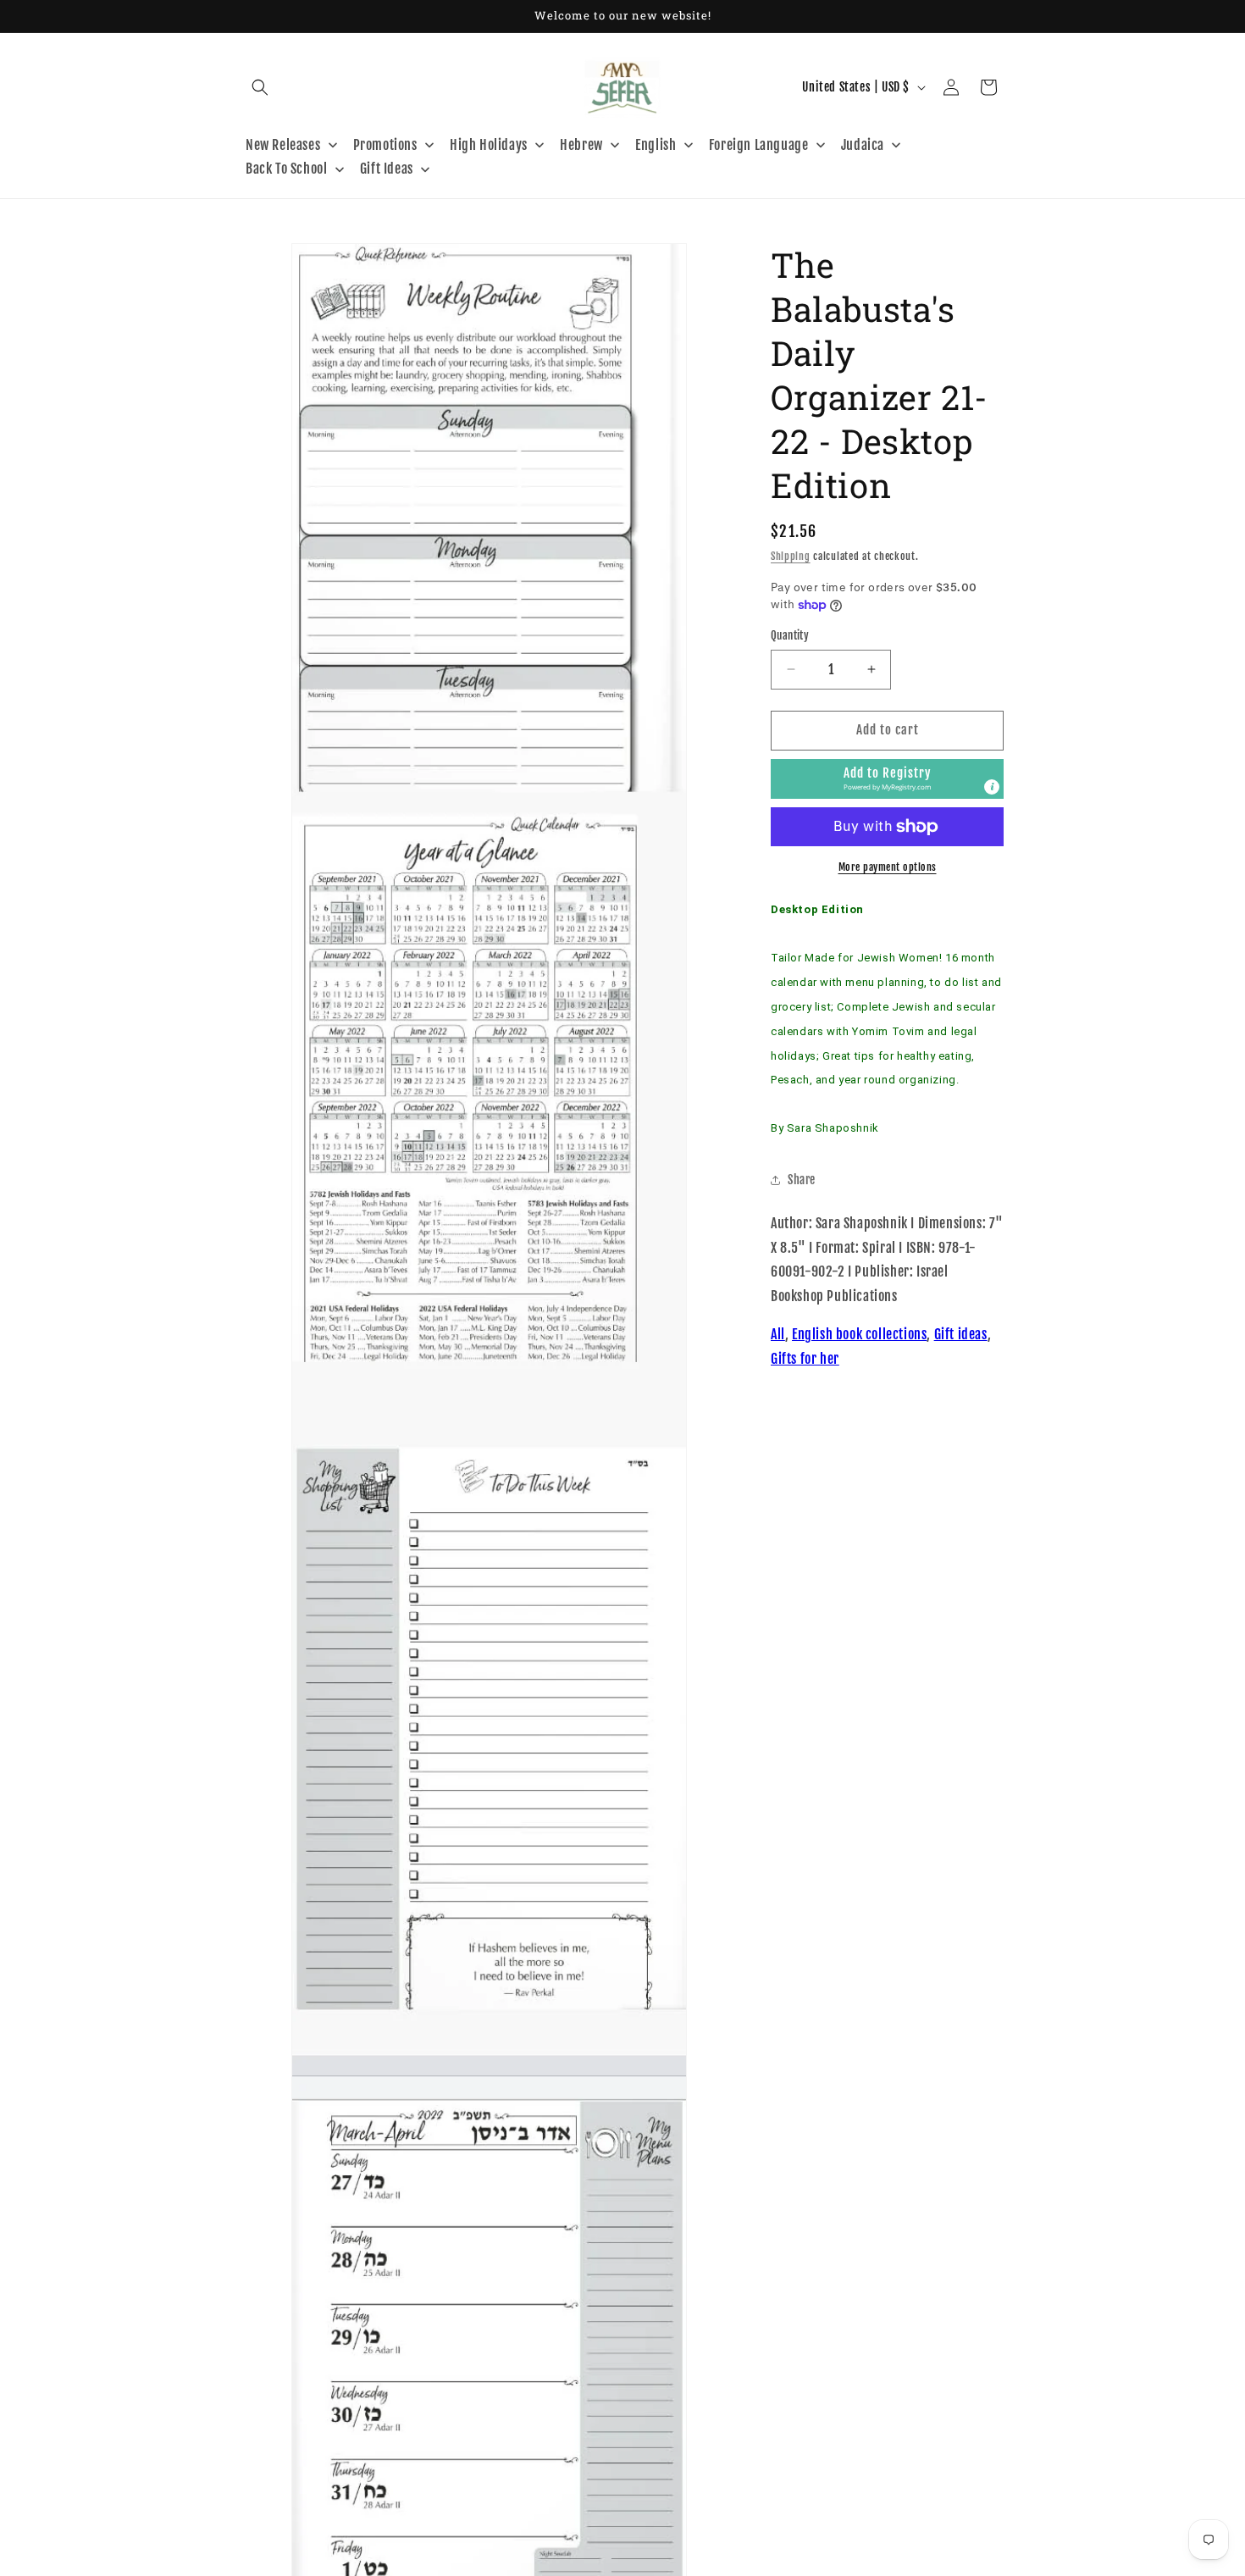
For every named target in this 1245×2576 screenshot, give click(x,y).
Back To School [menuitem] (286, 169)
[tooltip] (992, 787)
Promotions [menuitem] (385, 145)
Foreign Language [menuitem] (759, 145)
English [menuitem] (656, 145)
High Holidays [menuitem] (489, 145)
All (778, 1334)
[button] (260, 87)
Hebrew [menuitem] (581, 145)
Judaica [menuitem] (863, 145)
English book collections (859, 1334)
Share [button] (802, 1180)
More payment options (888, 867)
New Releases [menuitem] (283, 145)
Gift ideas (961, 1334)
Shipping (791, 556)
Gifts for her (805, 1359)
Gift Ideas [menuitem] (387, 169)
